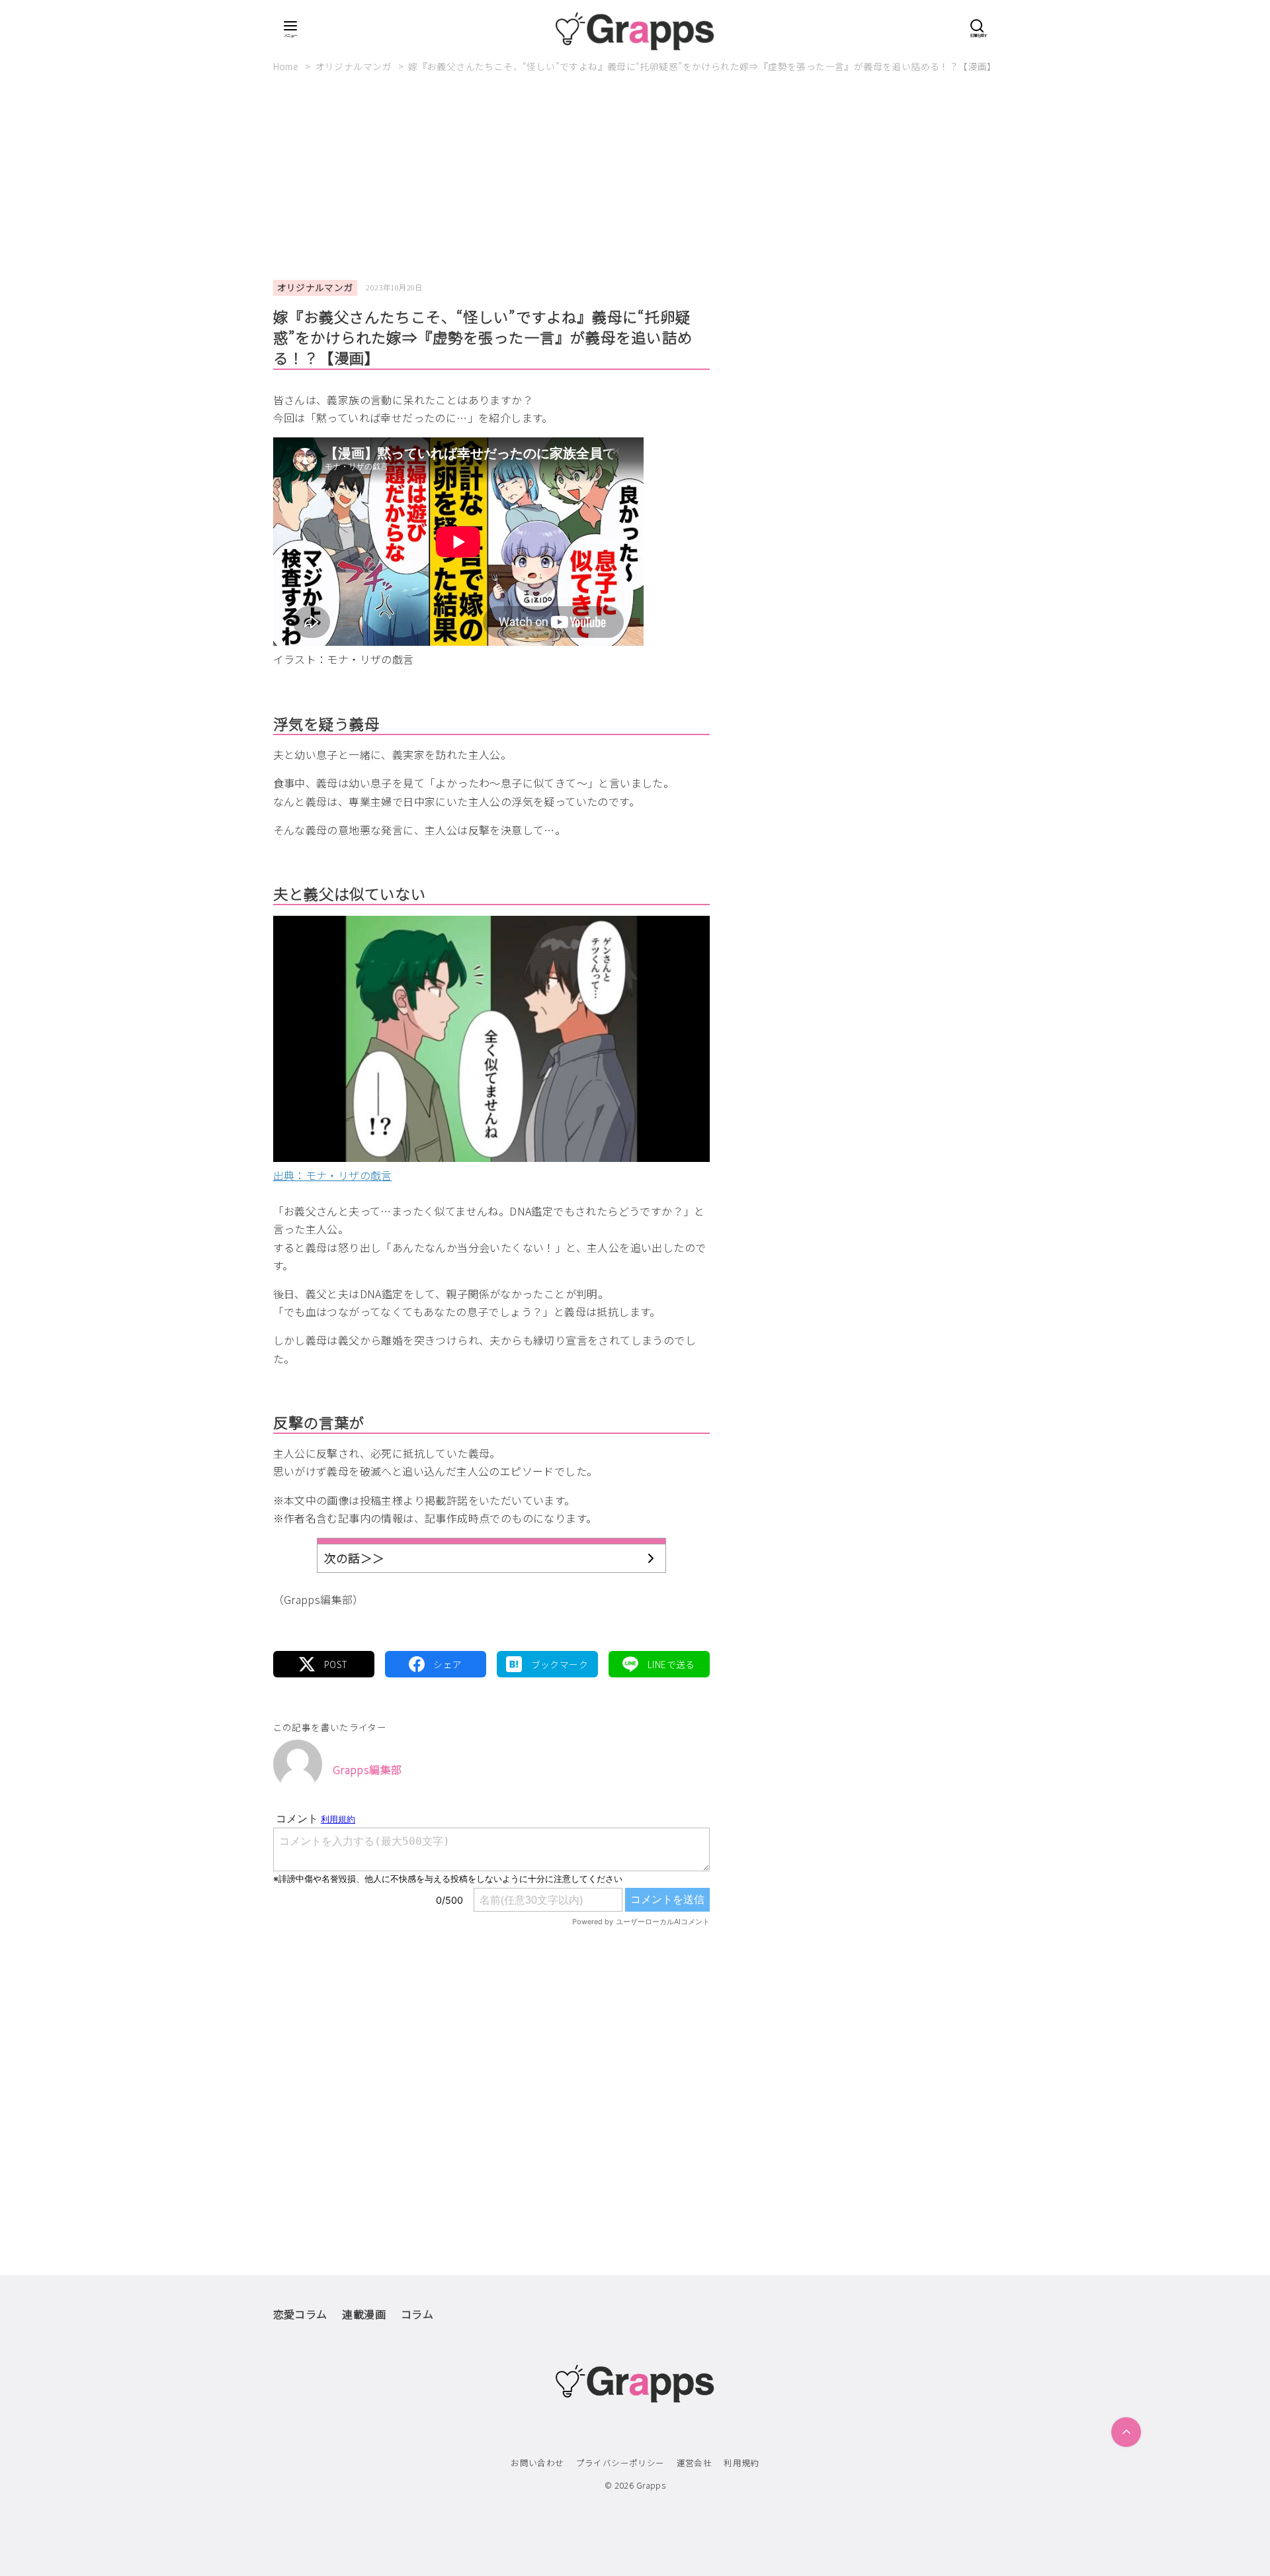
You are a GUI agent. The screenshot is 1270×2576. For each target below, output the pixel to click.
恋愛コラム (300, 2314)
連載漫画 (364, 2314)
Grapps (651, 2485)
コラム (417, 2314)
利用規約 (741, 2463)
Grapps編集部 (367, 1769)
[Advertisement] (635, 182)
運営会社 (695, 2463)
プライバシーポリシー (620, 2463)
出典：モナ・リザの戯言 (333, 1175)
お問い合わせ (537, 2463)
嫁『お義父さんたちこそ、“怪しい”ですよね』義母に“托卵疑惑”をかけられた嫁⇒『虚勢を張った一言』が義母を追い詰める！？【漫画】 (702, 66)
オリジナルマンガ (355, 66)
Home (287, 66)
